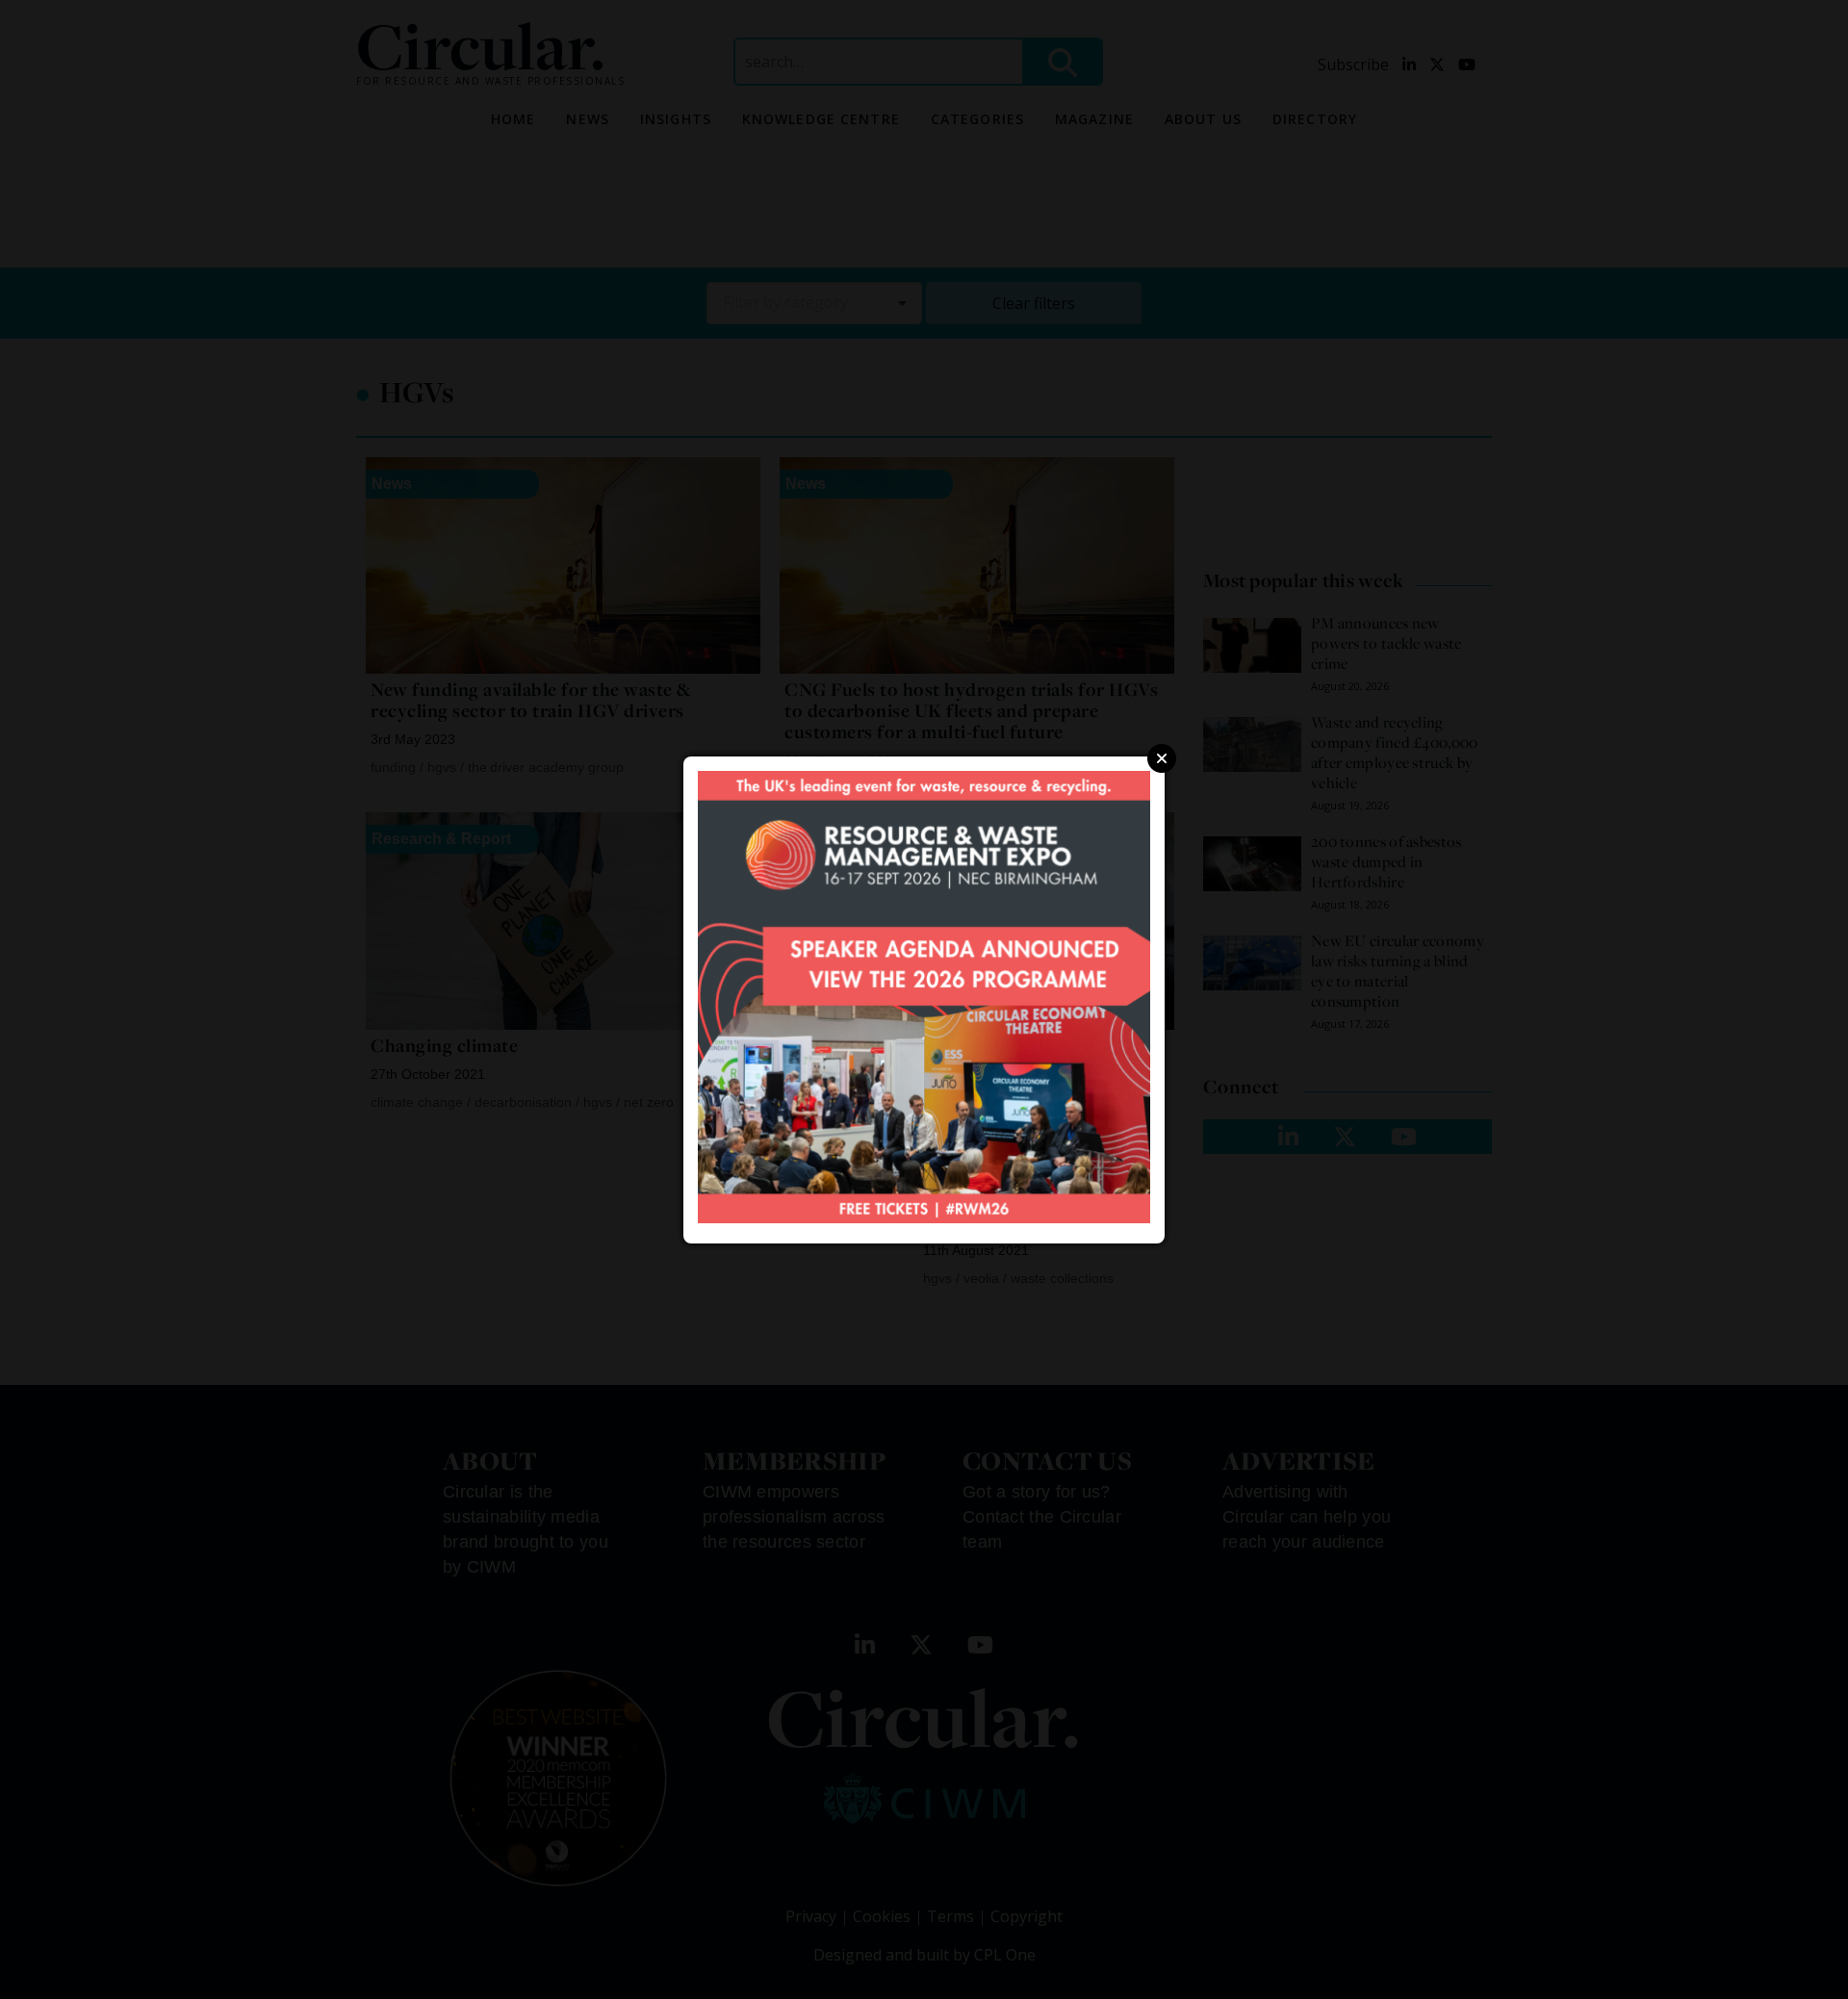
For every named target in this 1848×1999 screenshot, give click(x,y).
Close (1162, 758)
